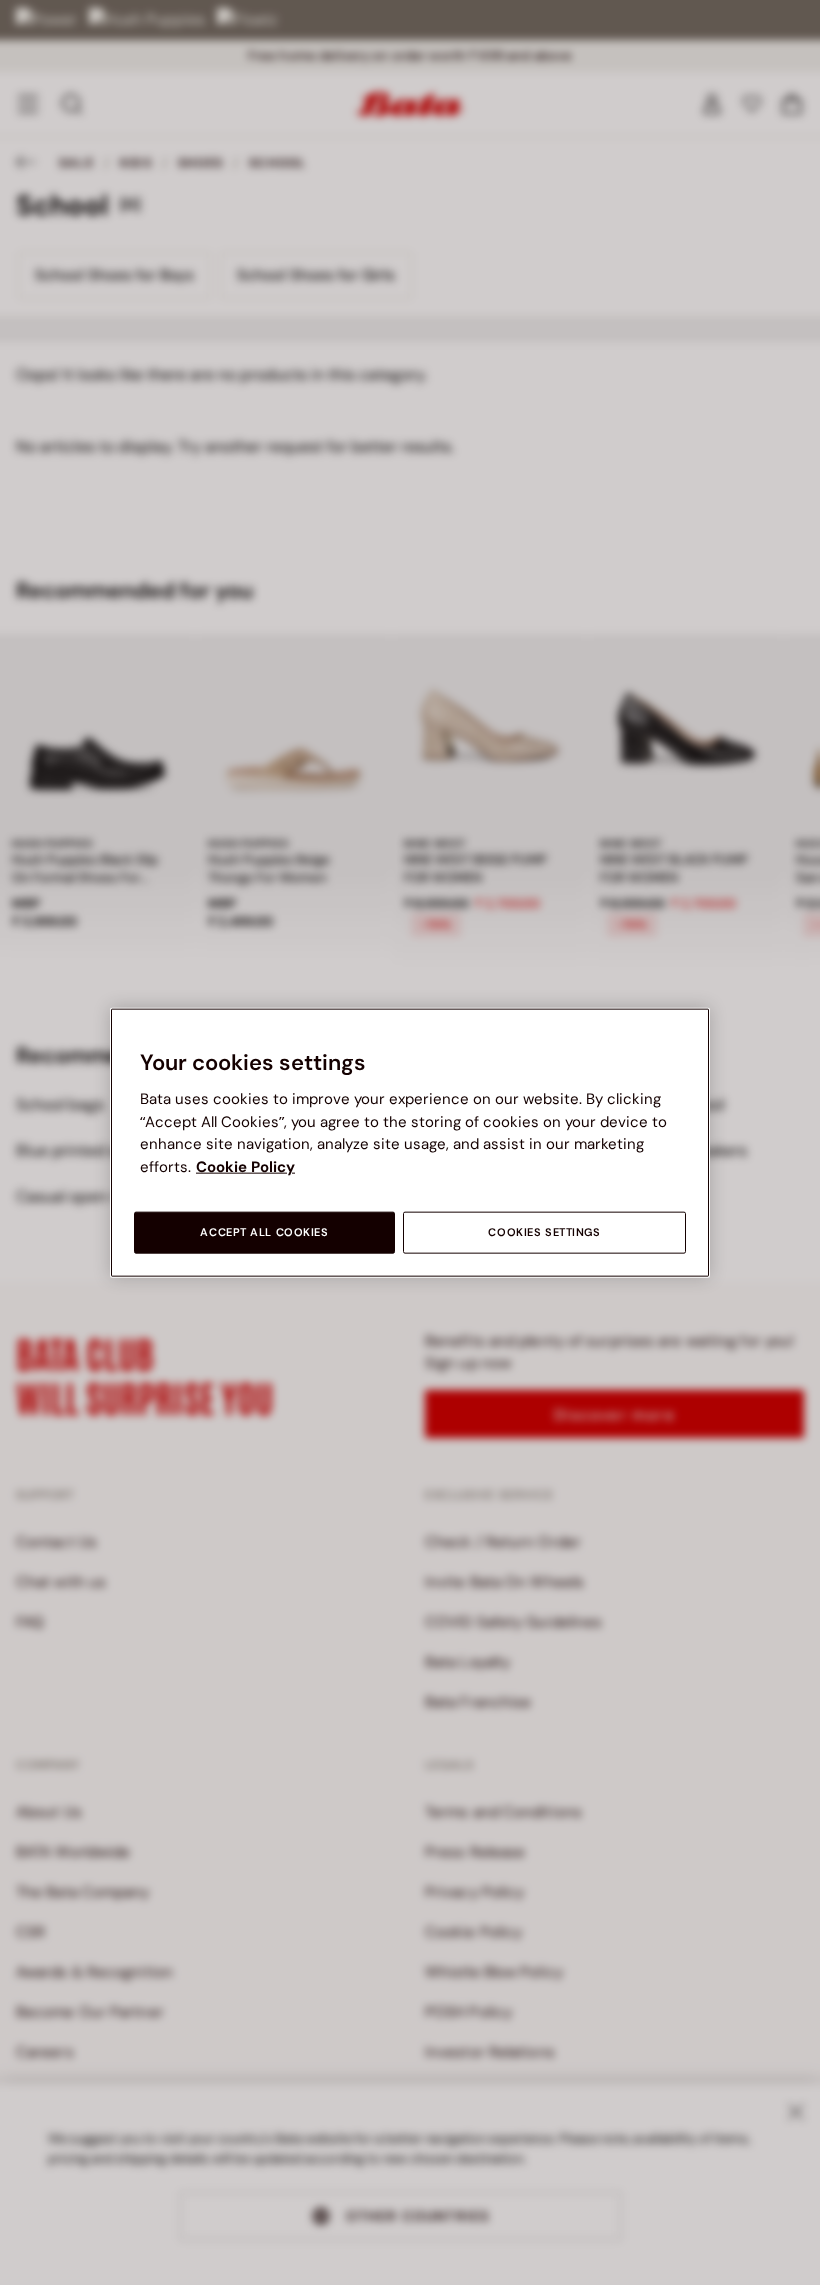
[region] (410, 1142)
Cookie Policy (245, 1166)
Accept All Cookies (264, 1232)
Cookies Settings (544, 1232)
